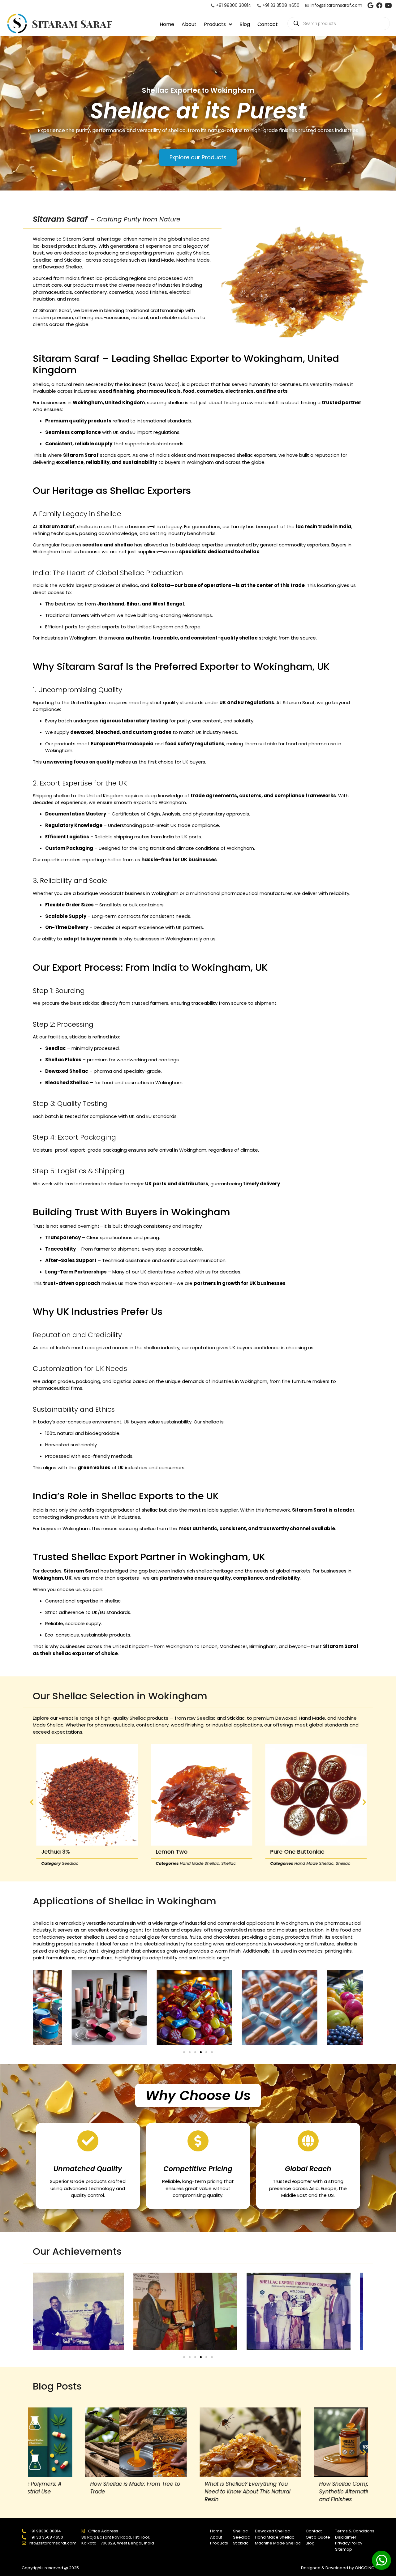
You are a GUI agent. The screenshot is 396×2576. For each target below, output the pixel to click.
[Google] (370, 6)
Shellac (111, 1863)
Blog (245, 24)
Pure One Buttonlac (179, 1852)
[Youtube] (388, 6)
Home (167, 24)
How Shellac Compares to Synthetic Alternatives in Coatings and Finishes (196, 2492)
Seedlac (296, 1863)
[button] (32, 1802)
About (189, 24)
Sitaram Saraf (72, 24)
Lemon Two (54, 1852)
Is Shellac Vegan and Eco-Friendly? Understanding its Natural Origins (312, 2488)
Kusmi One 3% (286, 1852)
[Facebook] (379, 6)
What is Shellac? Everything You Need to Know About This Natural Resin (81, 2492)
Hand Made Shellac (82, 1863)
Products (215, 24)
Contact (268, 24)
